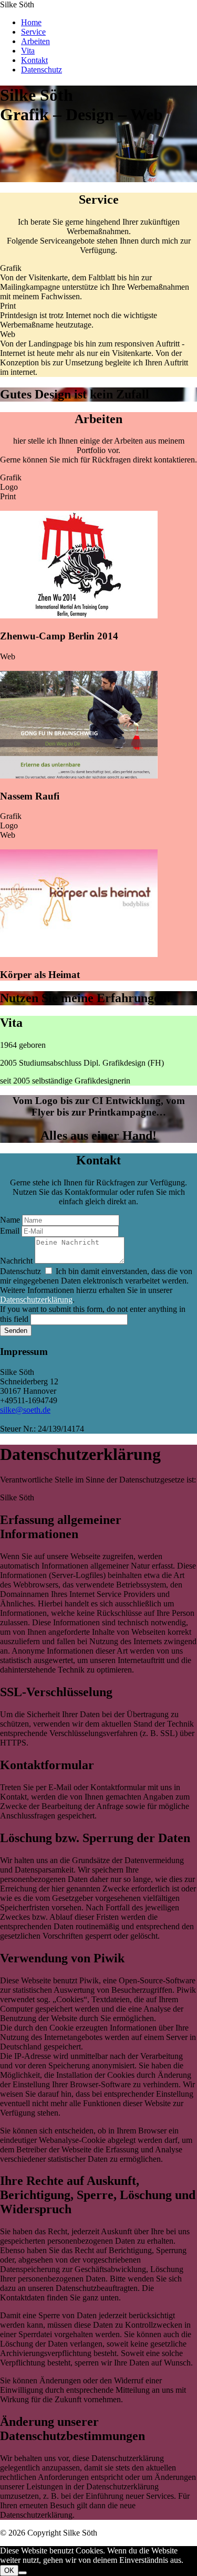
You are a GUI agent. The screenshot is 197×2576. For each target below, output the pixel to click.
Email (10, 1231)
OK (9, 2570)
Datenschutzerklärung (36, 1300)
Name (10, 1220)
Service (33, 32)
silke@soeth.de (25, 1410)
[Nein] (23, 2573)
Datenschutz (42, 70)
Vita (28, 51)
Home (31, 22)
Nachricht (16, 1261)
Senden (16, 1331)
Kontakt (34, 60)
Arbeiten (35, 41)
